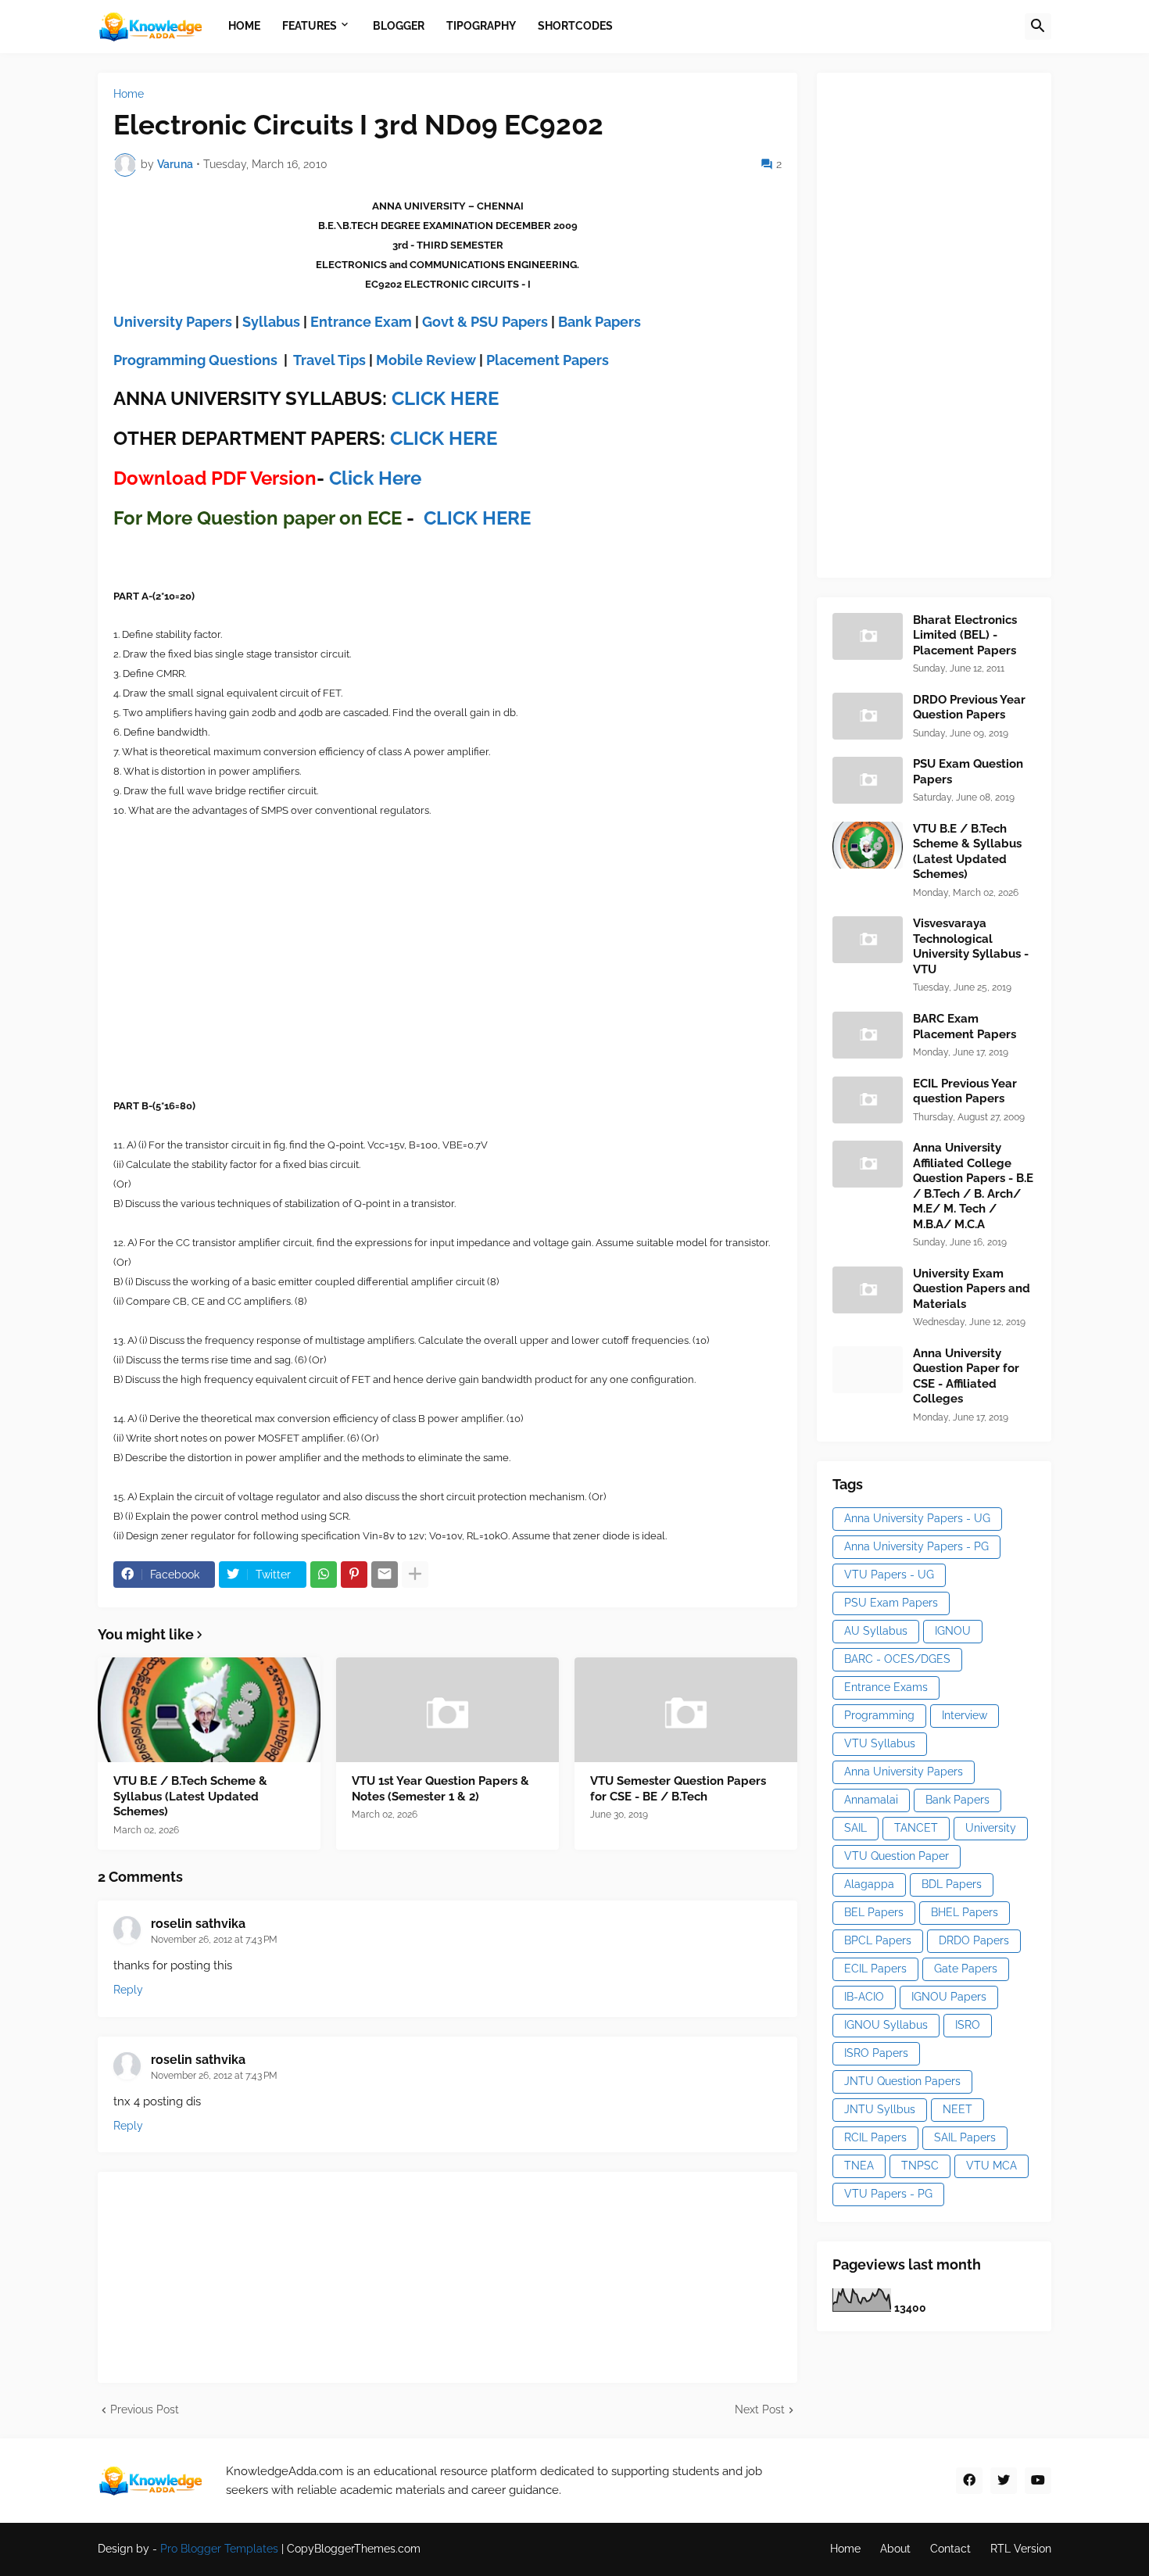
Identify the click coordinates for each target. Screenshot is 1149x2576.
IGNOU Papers (949, 1997)
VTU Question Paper (897, 1856)
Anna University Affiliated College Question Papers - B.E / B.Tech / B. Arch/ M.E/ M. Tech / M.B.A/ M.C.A (973, 1186)
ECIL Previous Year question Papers (965, 1091)
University (991, 1828)
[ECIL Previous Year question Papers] (868, 1100)
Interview (965, 1715)
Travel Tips (329, 360)
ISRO (968, 2025)
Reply (128, 1990)
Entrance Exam (361, 322)
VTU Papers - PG (888, 2194)
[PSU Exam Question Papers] (868, 780)
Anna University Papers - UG (917, 1518)
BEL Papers (874, 1912)
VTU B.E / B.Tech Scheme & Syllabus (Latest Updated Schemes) (190, 1796)
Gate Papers (966, 1969)
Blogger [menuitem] (399, 26)
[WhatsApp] (324, 1575)
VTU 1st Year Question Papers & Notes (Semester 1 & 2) (440, 1789)
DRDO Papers (974, 1940)
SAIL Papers (965, 2137)
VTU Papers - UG (889, 1575)
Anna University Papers (904, 1772)
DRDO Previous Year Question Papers (969, 708)
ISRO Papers (876, 2053)
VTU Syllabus (880, 1743)
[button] (1038, 27)
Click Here (375, 478)
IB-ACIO (864, 1997)
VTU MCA (992, 2166)
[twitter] (1004, 2481)
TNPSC (920, 2166)
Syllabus (271, 322)
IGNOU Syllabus (886, 2025)
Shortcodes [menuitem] (575, 26)
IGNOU (953, 1631)
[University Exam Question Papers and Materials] (868, 1290)
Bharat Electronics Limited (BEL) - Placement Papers (965, 635)
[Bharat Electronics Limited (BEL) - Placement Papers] (868, 636)
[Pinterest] (354, 1575)
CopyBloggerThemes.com (354, 2549)
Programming (879, 1715)
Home (129, 94)
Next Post (760, 2409)
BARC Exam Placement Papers (965, 1026)
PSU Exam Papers (891, 1603)
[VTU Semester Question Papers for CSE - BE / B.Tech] (686, 1710)
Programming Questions (195, 360)
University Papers (173, 322)
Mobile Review (426, 360)
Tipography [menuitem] (481, 26)
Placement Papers (548, 360)
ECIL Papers (875, 1969)
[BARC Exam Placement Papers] (868, 1035)
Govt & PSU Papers (485, 322)
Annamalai (871, 1800)
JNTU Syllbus (880, 2109)
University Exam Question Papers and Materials (972, 1289)
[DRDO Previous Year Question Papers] (868, 716)
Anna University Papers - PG (916, 1546)
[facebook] (969, 2481)
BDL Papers (952, 1884)
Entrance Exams (886, 1687)
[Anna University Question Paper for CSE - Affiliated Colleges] (868, 1370)
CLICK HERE (445, 398)
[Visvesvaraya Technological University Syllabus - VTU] (868, 940)
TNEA (859, 2166)
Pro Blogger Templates (219, 2549)
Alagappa (869, 1884)
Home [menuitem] (244, 26)
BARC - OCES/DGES (897, 1659)
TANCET (916, 1828)
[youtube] (1038, 2481)
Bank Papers (600, 322)
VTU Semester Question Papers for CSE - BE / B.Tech (678, 1789)
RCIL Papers (875, 2137)
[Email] (385, 1575)
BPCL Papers (878, 1940)
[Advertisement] (950, 323)
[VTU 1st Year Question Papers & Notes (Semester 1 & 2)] (447, 1710)
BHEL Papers (965, 1912)
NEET (957, 2109)
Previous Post (145, 2409)
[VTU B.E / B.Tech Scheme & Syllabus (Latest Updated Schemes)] (209, 1710)
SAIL (855, 1828)
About (895, 2549)
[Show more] (415, 1575)
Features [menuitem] (310, 26)
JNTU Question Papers (902, 2081)
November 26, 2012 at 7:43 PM (214, 1940)
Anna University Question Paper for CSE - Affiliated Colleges (966, 1376)
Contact (950, 2549)
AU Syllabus (876, 1631)
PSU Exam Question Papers (968, 772)
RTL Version (1021, 2549)
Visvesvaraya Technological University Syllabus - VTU (971, 946)
